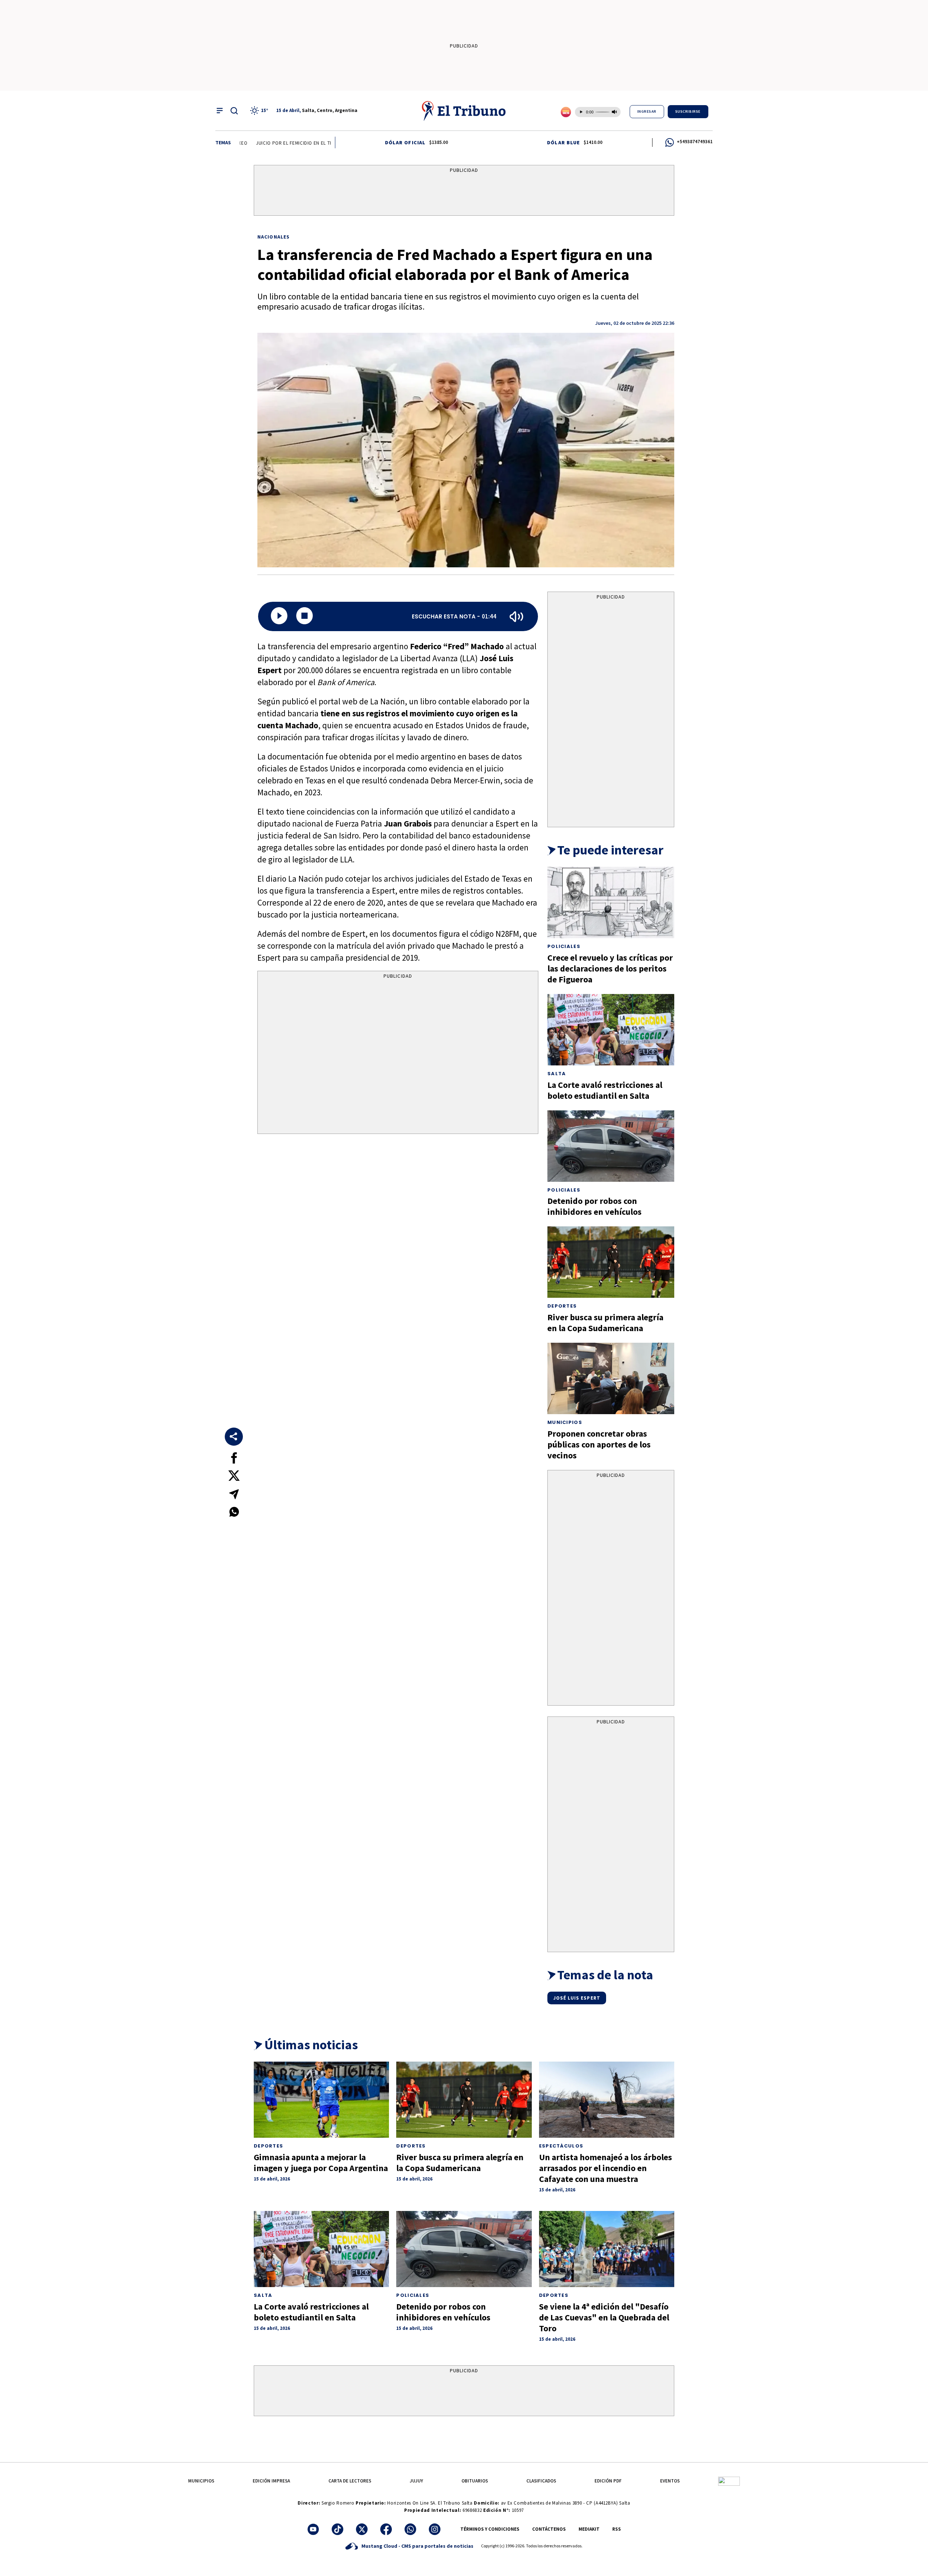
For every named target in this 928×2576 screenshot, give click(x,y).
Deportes (562, 1306)
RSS (617, 2529)
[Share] (234, 1437)
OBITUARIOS (475, 2481)
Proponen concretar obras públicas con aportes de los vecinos (599, 1444)
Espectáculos (561, 2146)
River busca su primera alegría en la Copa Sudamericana (605, 1323)
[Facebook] (386, 2529)
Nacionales (274, 237)
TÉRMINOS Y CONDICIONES (490, 2529)
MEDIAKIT (589, 2529)
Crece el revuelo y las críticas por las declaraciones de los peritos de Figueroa (610, 968)
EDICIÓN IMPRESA (271, 2481)
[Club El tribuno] (729, 2481)
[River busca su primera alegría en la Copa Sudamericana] (611, 1262)
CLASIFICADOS (541, 2481)
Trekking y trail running (327, 143)
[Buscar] (234, 111)
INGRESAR (647, 111)
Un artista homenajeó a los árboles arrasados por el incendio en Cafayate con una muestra (606, 2168)
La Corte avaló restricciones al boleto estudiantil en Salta (605, 1090)
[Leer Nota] (279, 616)
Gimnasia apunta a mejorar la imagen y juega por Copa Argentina (321, 2163)
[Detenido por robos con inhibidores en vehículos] (611, 1146)
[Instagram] (435, 2529)
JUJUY (416, 2481)
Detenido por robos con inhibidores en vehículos (594, 1206)
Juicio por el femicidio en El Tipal (246, 143)
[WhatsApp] (410, 2529)
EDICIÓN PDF (608, 2481)
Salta (557, 1074)
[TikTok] (337, 2529)
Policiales (564, 946)
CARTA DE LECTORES (350, 2481)
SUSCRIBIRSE (688, 111)
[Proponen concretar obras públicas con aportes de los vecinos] (611, 1378)
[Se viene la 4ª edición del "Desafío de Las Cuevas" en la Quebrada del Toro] (607, 2249)
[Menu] (220, 111)
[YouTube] (313, 2529)
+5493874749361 (695, 142)
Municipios (565, 1422)
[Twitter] (362, 2529)
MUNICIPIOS (201, 2481)
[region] (464, 192)
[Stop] (304, 616)
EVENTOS (670, 2481)
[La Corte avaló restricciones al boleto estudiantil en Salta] (611, 1030)
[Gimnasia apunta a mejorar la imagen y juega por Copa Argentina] (321, 2100)
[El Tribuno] (464, 111)
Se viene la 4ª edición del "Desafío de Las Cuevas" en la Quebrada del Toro (604, 2317)
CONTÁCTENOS (549, 2529)
